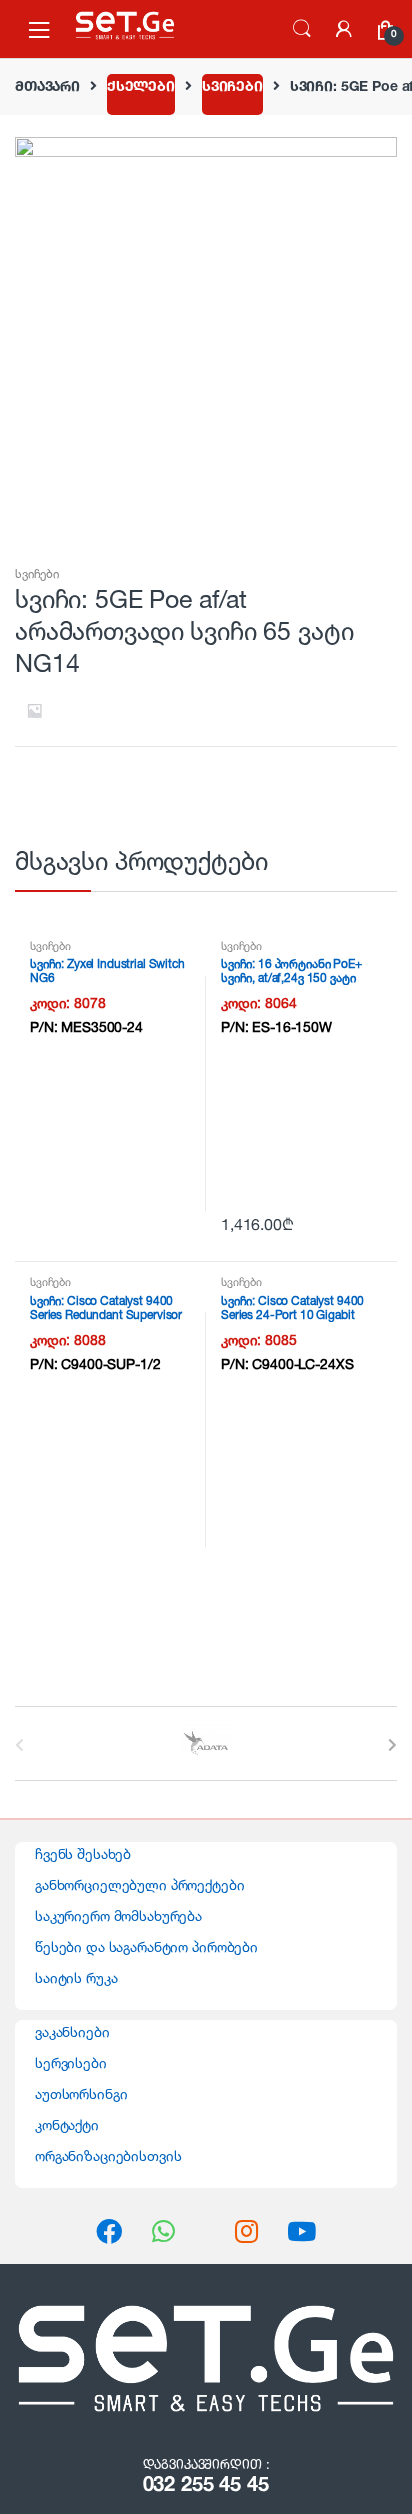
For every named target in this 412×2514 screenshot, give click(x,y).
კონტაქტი (67, 2124)
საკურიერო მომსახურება (118, 1915)
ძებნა (302, 29)
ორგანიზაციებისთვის (108, 2155)
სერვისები (71, 2062)
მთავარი (47, 85)
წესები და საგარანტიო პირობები (146, 1946)
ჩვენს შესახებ (83, 1853)
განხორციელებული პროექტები (140, 1884)
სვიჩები (232, 85)
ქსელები (141, 85)
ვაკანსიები (72, 2031)
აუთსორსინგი (81, 2093)
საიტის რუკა (76, 1977)
